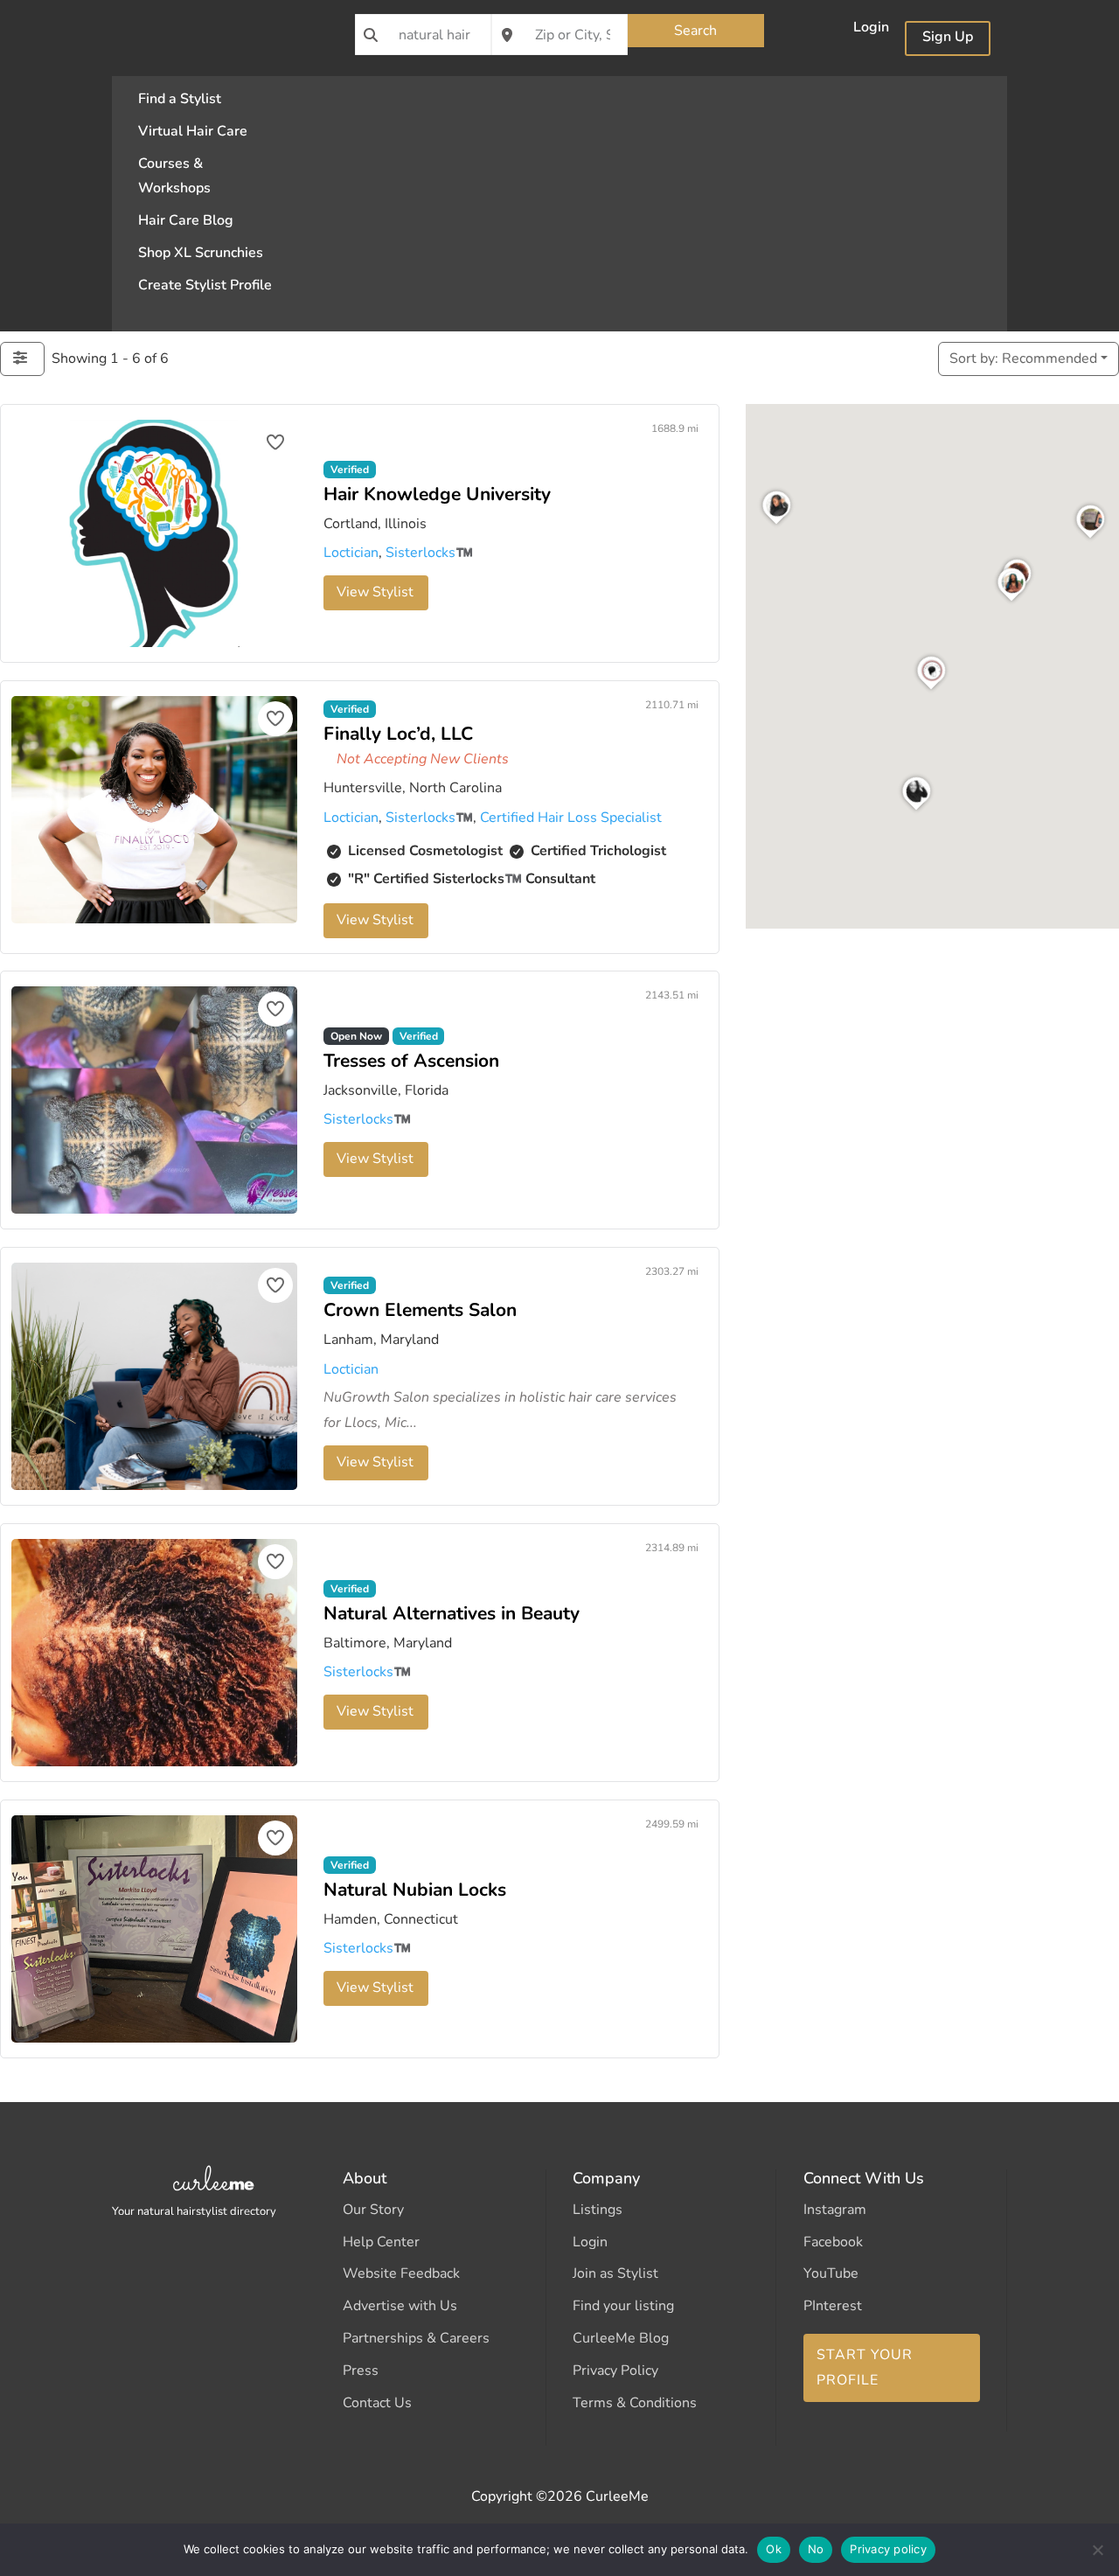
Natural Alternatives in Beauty (452, 1613)
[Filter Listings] (22, 359)
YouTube (831, 2273)
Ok (774, 2549)
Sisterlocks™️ (429, 553)
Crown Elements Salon (420, 1310)
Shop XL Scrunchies (201, 253)
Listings (598, 2210)
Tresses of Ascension (411, 1061)
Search (695, 31)
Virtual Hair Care (193, 131)
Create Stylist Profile (205, 285)
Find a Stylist (180, 99)
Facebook (833, 2242)
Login (871, 29)
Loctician (351, 553)
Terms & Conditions (635, 2403)
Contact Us (377, 2403)
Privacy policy (888, 2549)
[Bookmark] (275, 442)
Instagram (835, 2210)
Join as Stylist (615, 2273)
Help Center (381, 2242)
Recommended (1023, 359)
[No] (1097, 2550)
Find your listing (623, 2306)
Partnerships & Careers (416, 2338)
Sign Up (948, 38)
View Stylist (375, 592)
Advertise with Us (400, 2306)
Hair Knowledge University (437, 493)
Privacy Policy (615, 2371)
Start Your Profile (865, 2367)
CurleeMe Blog (621, 2338)
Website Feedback (401, 2273)
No (816, 2549)
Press (361, 2371)
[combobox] (423, 35)
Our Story (373, 2210)
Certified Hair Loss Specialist (571, 818)
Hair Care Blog (186, 220)
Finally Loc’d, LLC (398, 733)
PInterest (833, 2306)
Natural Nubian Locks (415, 1890)
